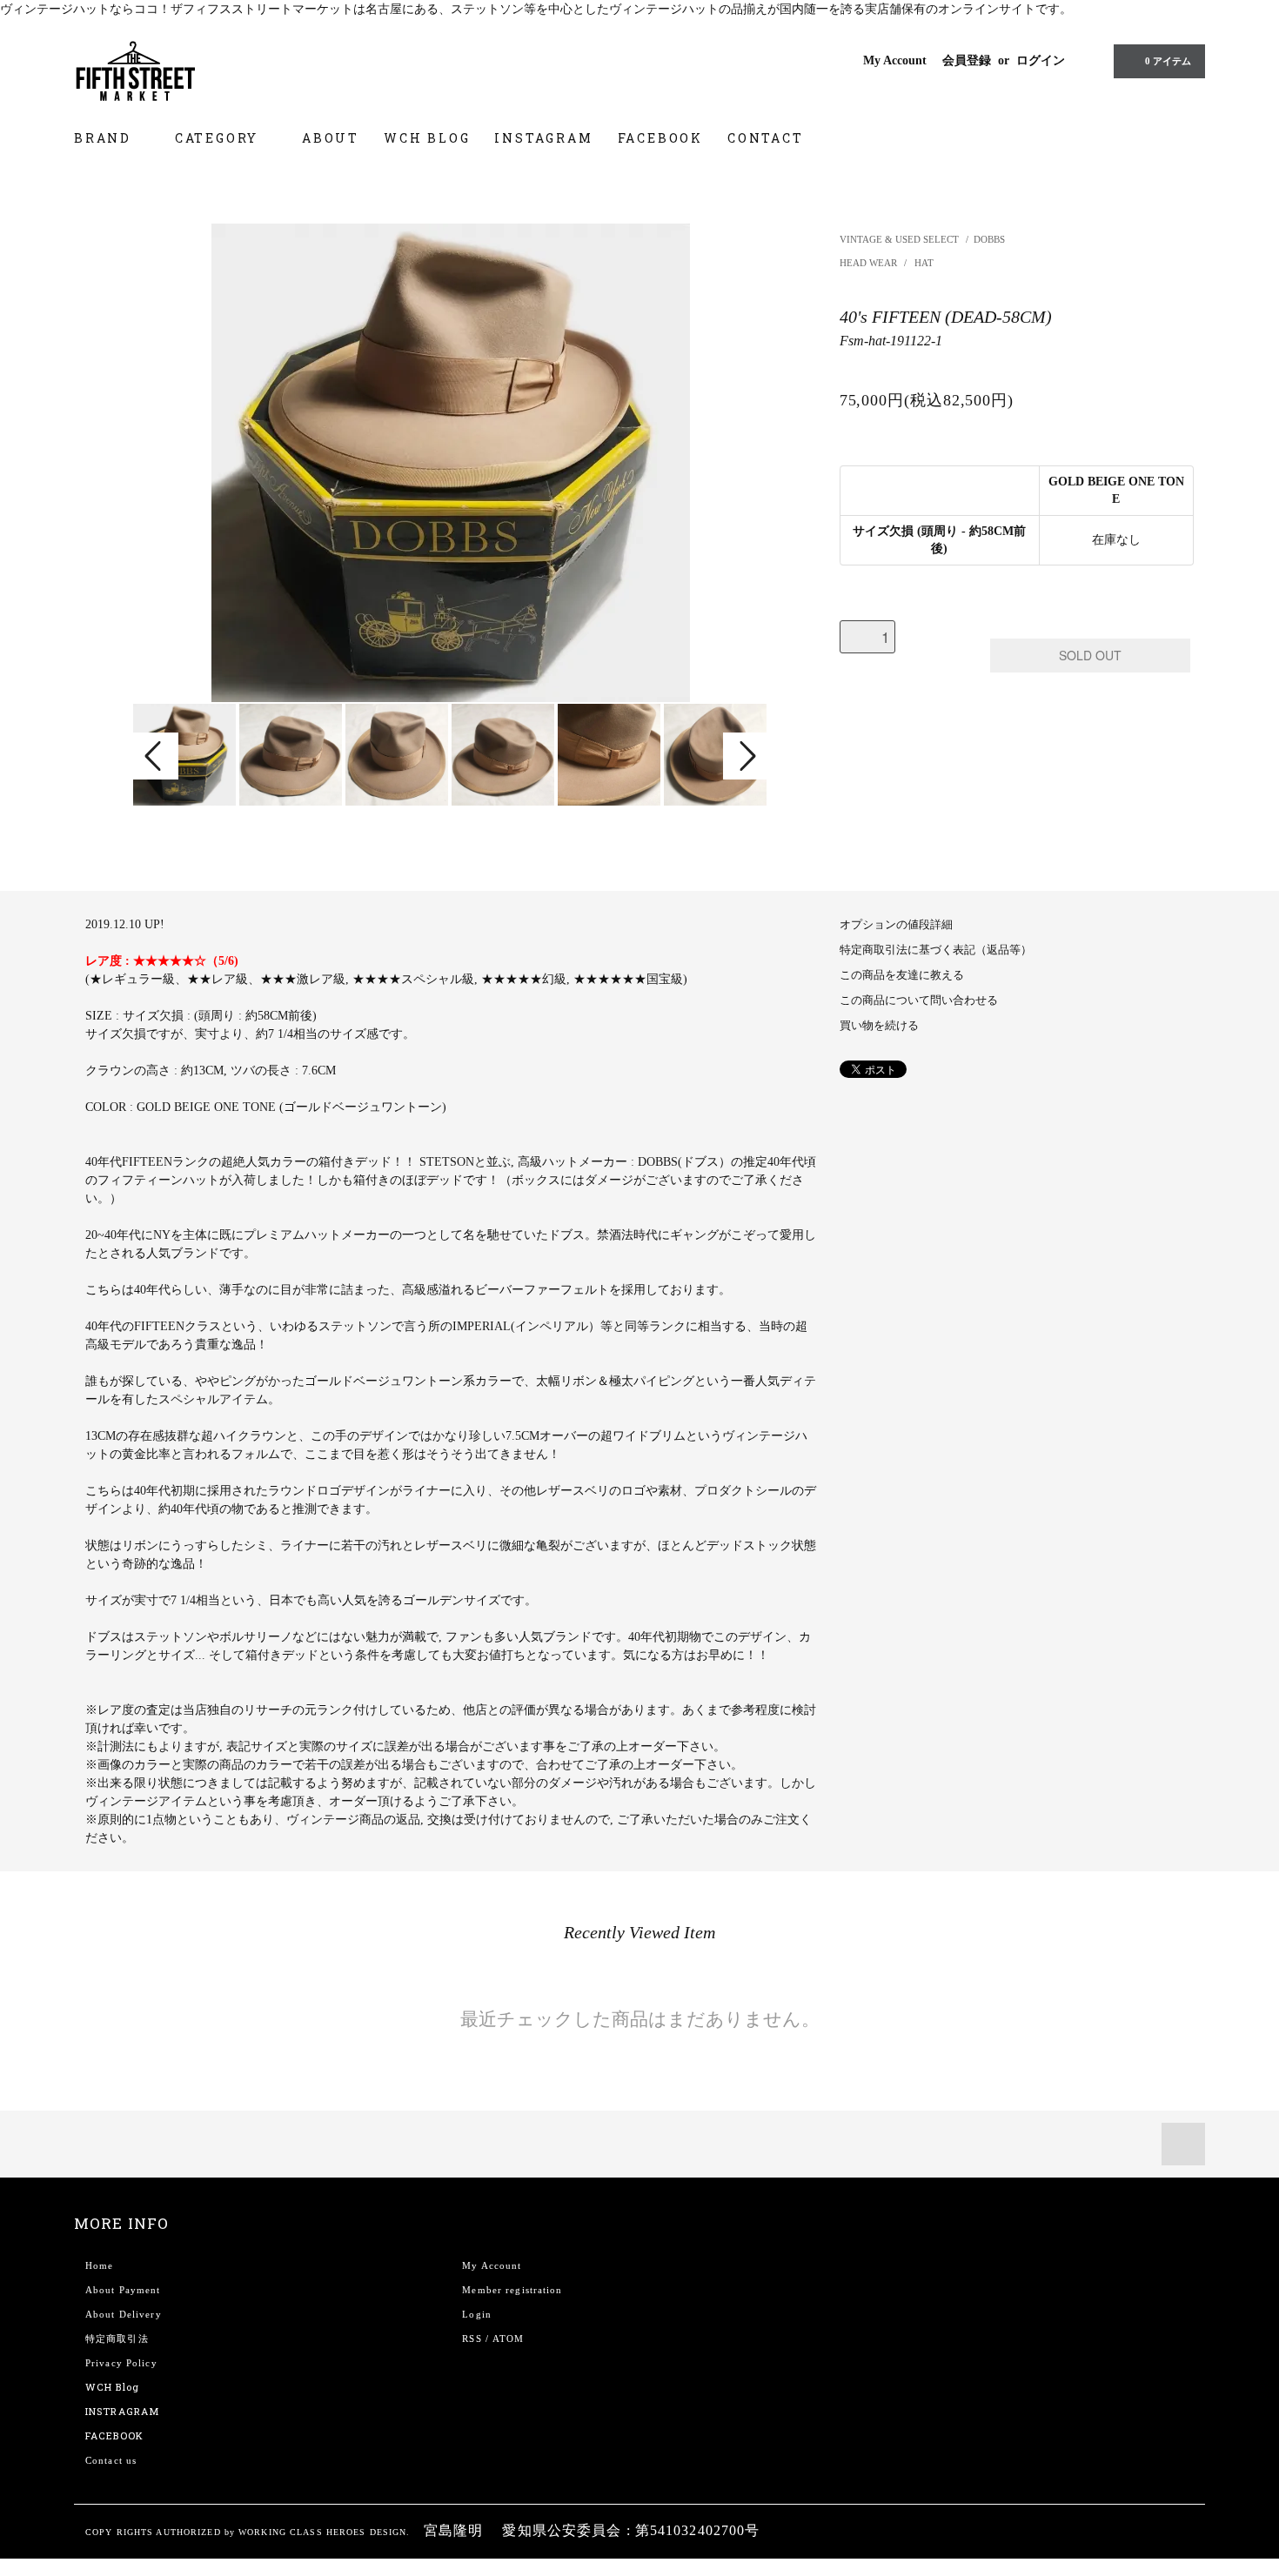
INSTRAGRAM (122, 2411)
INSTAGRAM (543, 138)
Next (746, 756)
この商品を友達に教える (902, 975)
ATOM (508, 2338)
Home (99, 2265)
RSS (472, 2338)
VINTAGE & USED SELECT (899, 239)
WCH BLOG (427, 138)
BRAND (105, 138)
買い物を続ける (879, 1026)
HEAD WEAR (870, 263)
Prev (156, 756)
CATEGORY (219, 138)
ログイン (1041, 60)
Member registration (512, 2290)
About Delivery (124, 2314)
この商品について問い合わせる (919, 1000)
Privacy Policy (121, 2363)
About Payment (123, 2290)
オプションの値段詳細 (896, 925)
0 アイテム (1168, 61)
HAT (924, 263)
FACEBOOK (660, 138)
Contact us (111, 2460)
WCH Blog (112, 2387)
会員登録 (967, 60)
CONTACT (766, 138)
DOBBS (989, 239)
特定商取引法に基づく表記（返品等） (936, 950)
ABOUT (331, 138)
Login (477, 2314)
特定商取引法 (117, 2338)
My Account (895, 60)
